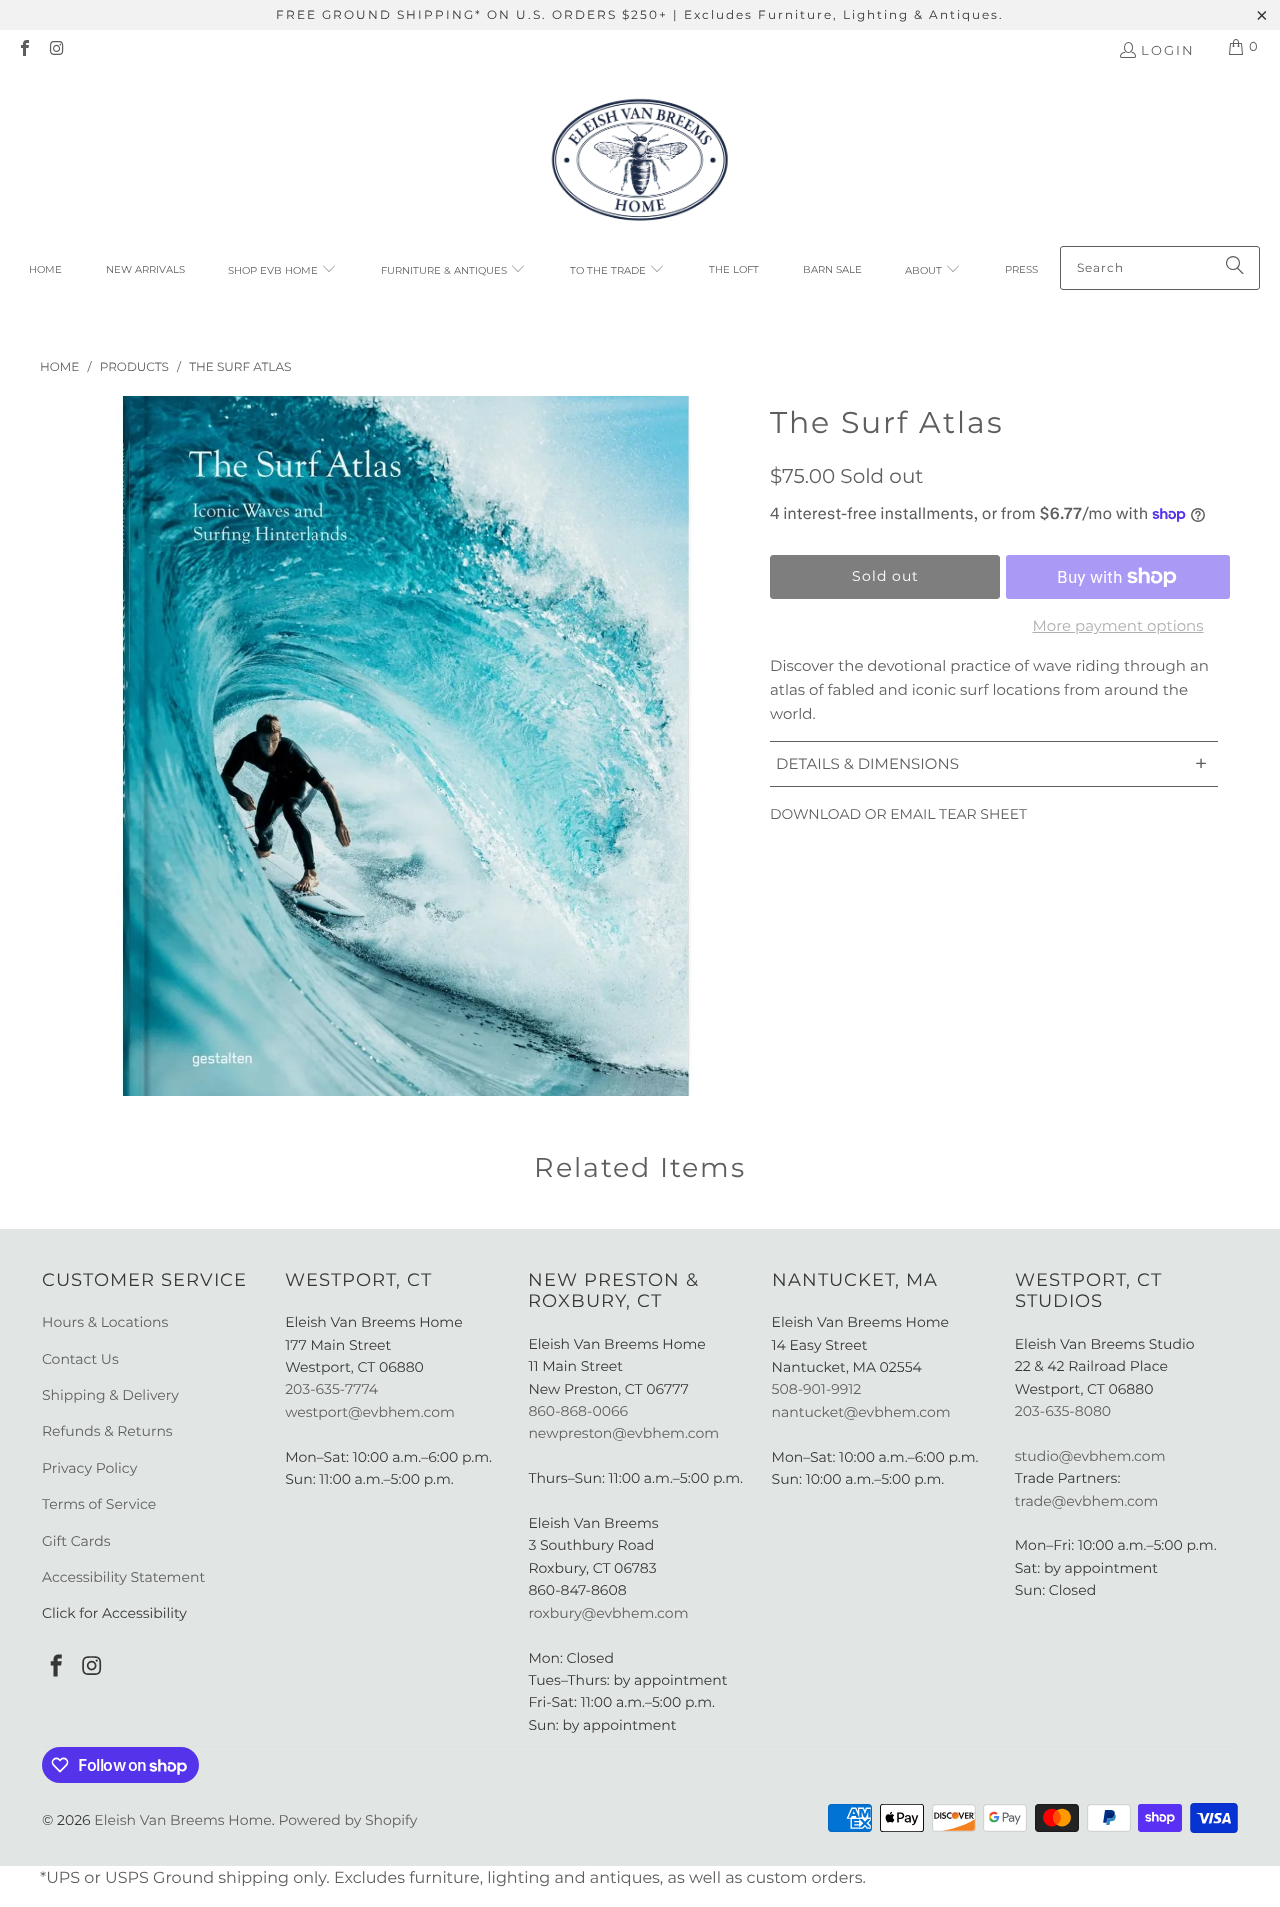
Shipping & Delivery (110, 1395)
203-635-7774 (331, 1389)
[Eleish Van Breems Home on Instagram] (56, 50)
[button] (282, 271)
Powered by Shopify (347, 1820)
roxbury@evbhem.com (608, 1613)
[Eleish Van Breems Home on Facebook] (24, 50)
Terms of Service (99, 1504)
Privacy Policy (89, 1468)
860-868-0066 (578, 1411)
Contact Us (80, 1359)
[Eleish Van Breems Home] (640, 163)
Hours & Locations (105, 1322)
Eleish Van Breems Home (182, 1820)
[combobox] (1160, 268)
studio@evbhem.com (1090, 1456)
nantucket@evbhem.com (861, 1412)
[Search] (1235, 268)
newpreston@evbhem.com (625, 1433)
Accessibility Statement (123, 1577)
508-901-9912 (817, 1389)
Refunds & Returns (107, 1431)
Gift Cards (76, 1541)
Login (1168, 50)
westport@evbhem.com (370, 1412)
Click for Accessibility (114, 1613)
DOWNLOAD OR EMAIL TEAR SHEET (898, 814)
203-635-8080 (1063, 1411)
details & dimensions (991, 763)
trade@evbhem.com (1087, 1501)
